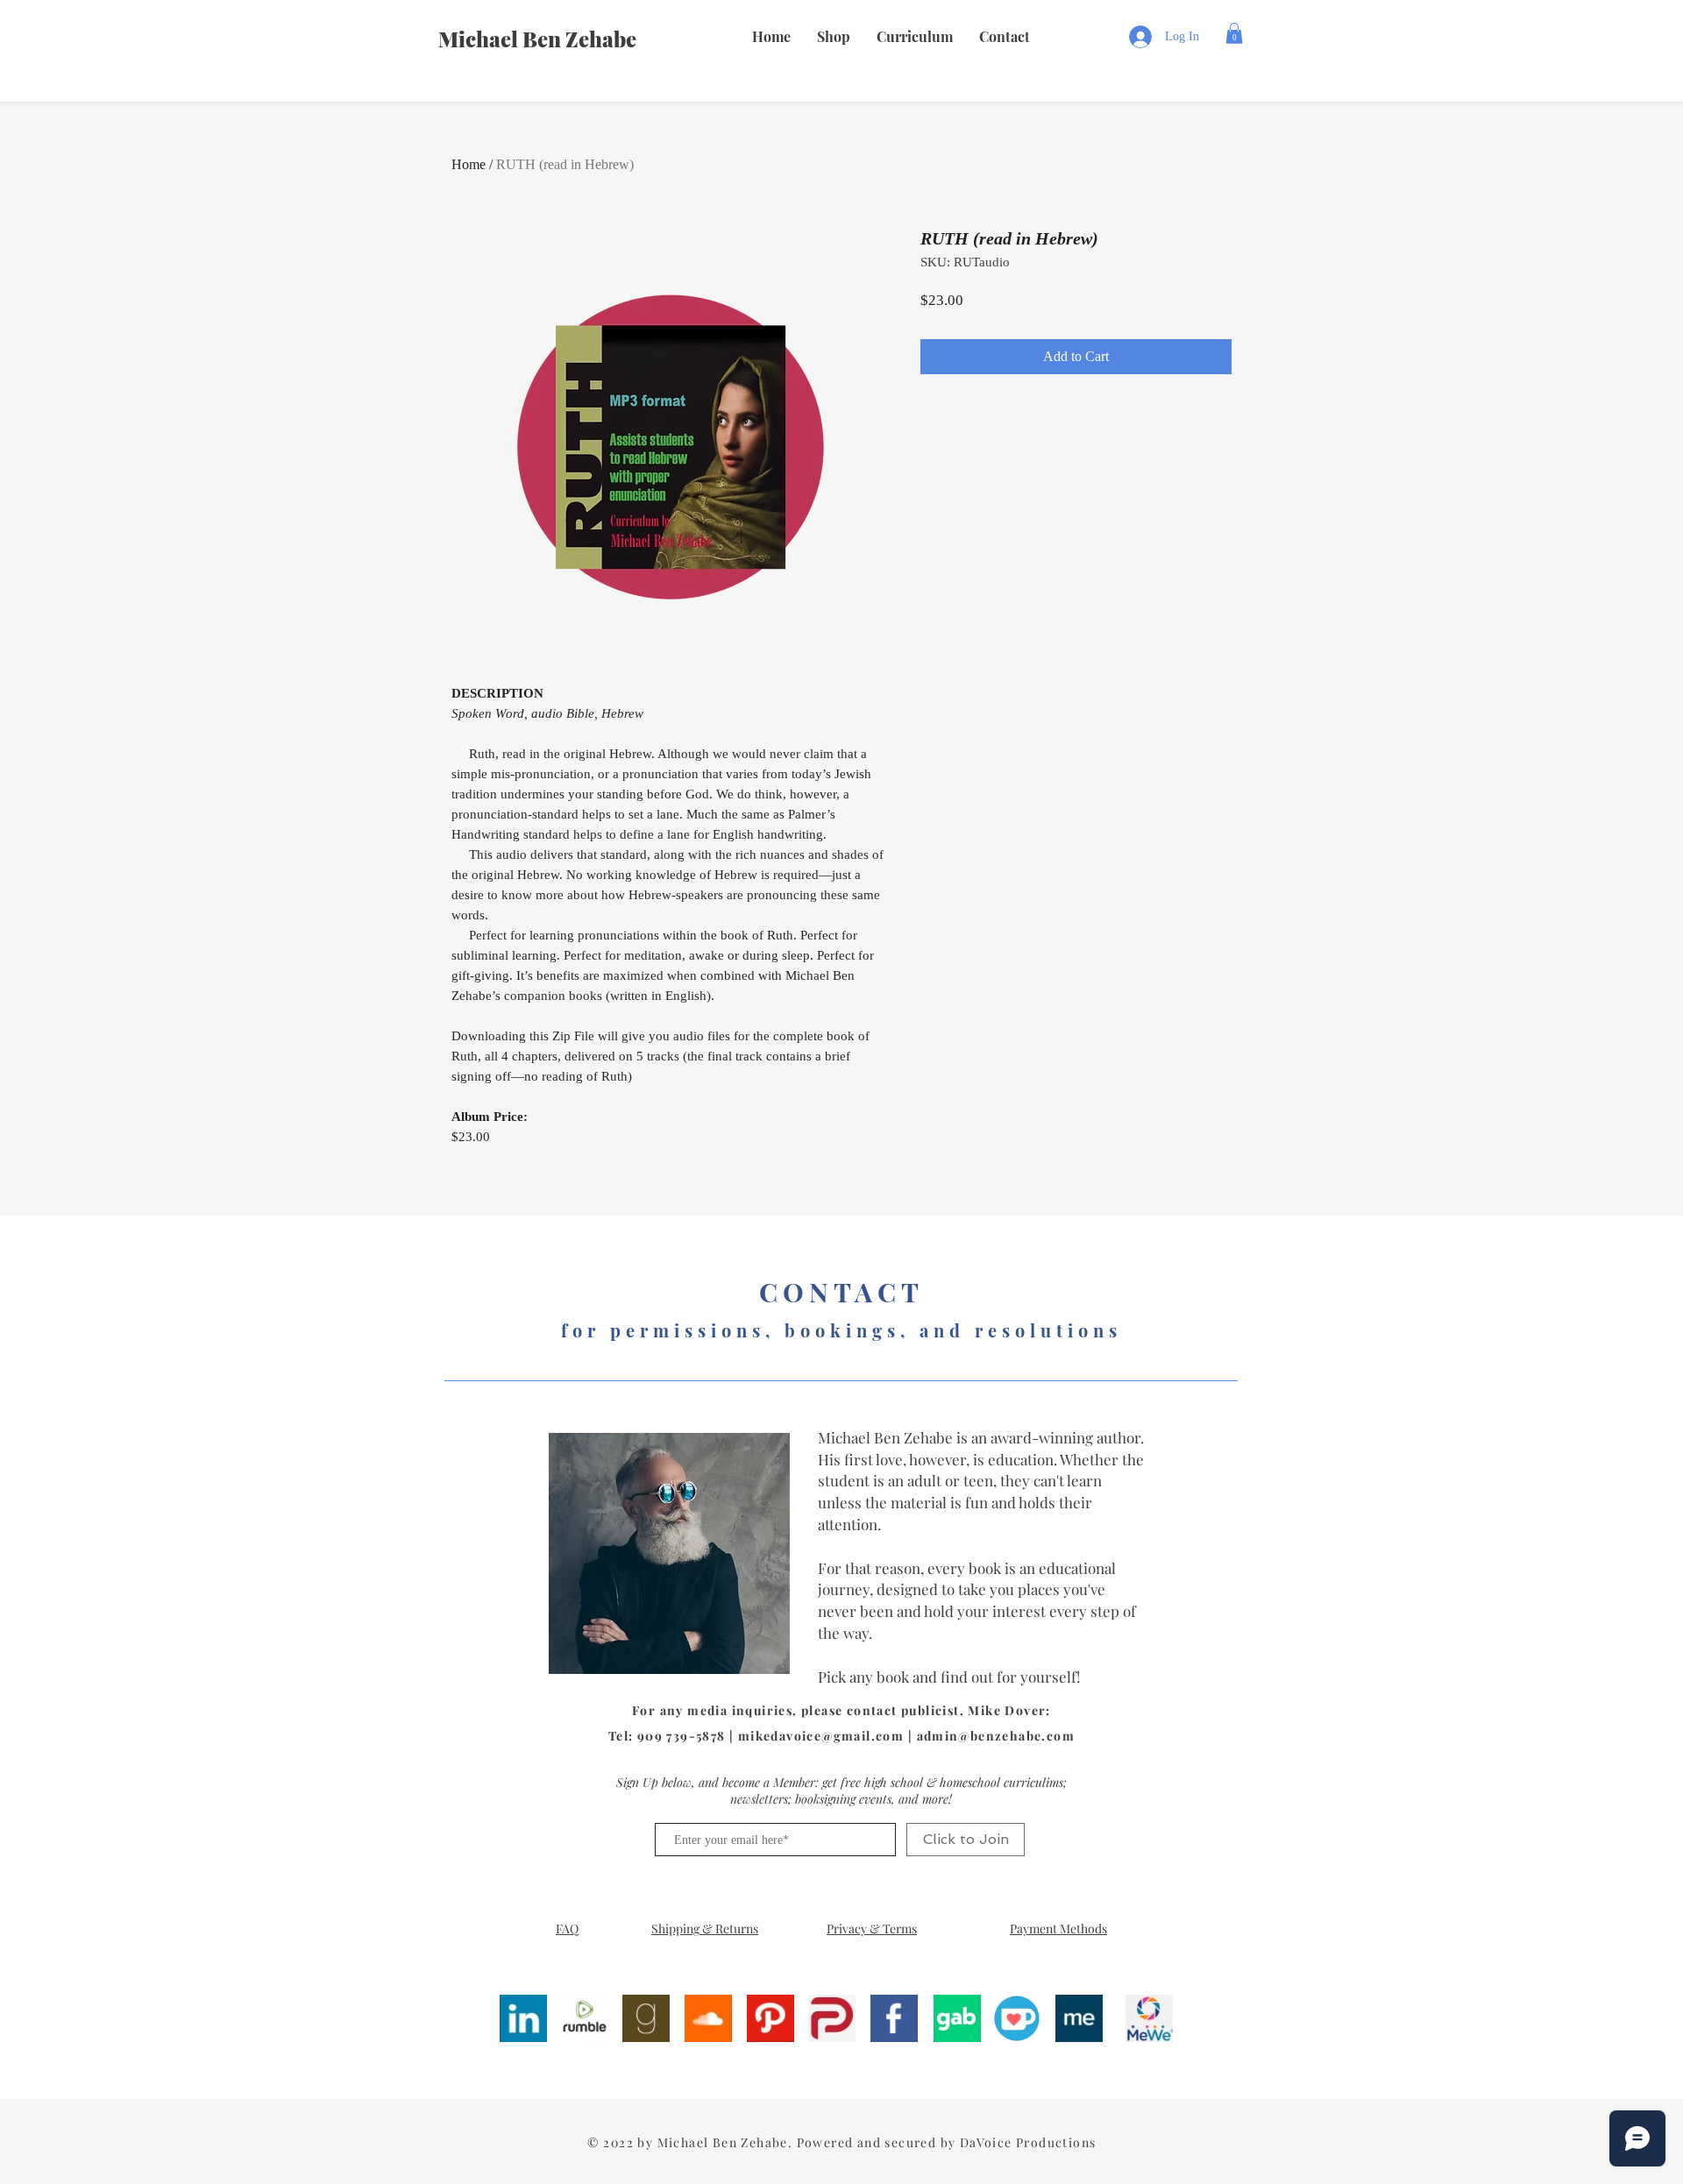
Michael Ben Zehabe (537, 39)
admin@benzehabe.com (996, 1736)
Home (469, 164)
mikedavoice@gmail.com (821, 1736)
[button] (834, 37)
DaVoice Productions (1028, 2142)
